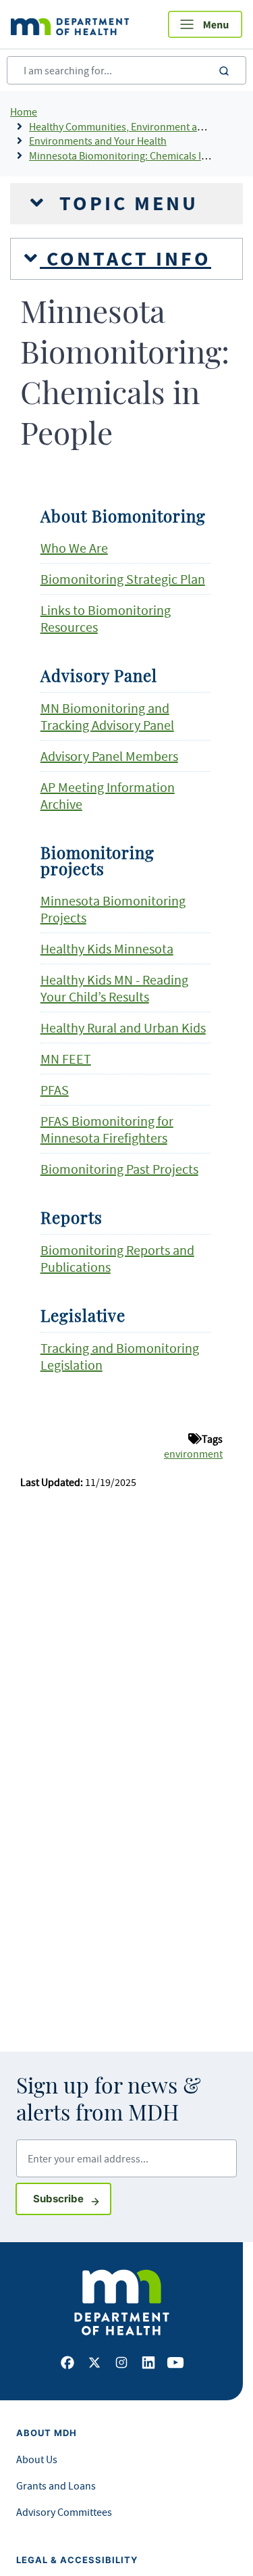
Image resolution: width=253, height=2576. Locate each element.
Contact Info (125, 259)
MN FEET (66, 1059)
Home (24, 112)
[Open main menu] (205, 24)
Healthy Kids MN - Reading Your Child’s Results (114, 988)
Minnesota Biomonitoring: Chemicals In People (135, 155)
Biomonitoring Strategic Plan (123, 579)
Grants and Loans (56, 2485)
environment (193, 1454)
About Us (37, 2459)
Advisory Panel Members (109, 756)
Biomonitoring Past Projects (119, 1169)
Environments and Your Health (98, 141)
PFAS (55, 1090)
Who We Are (74, 548)
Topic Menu (125, 203)
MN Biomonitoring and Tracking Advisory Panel (107, 716)
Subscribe (72, 2198)
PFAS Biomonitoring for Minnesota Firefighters (107, 1129)
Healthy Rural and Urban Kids (123, 1027)
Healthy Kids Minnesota (107, 948)
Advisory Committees (64, 2512)
